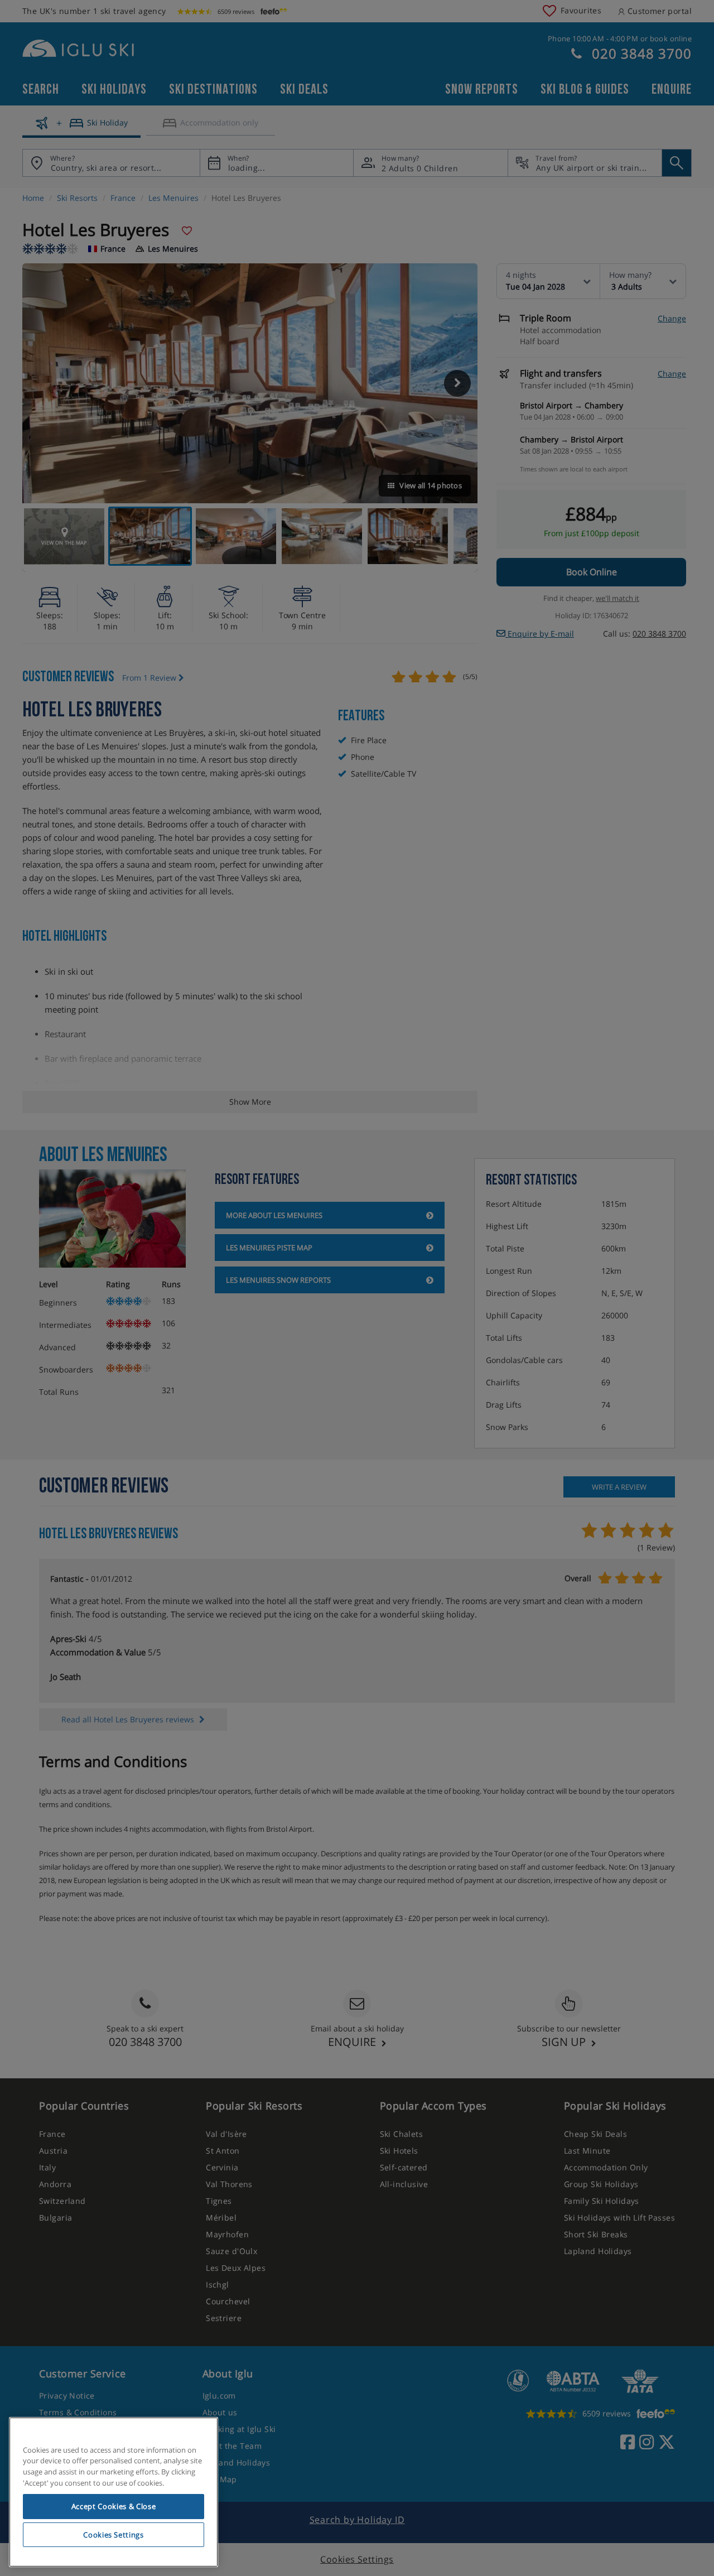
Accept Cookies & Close (114, 2506)
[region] (114, 2492)
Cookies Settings (114, 2535)
